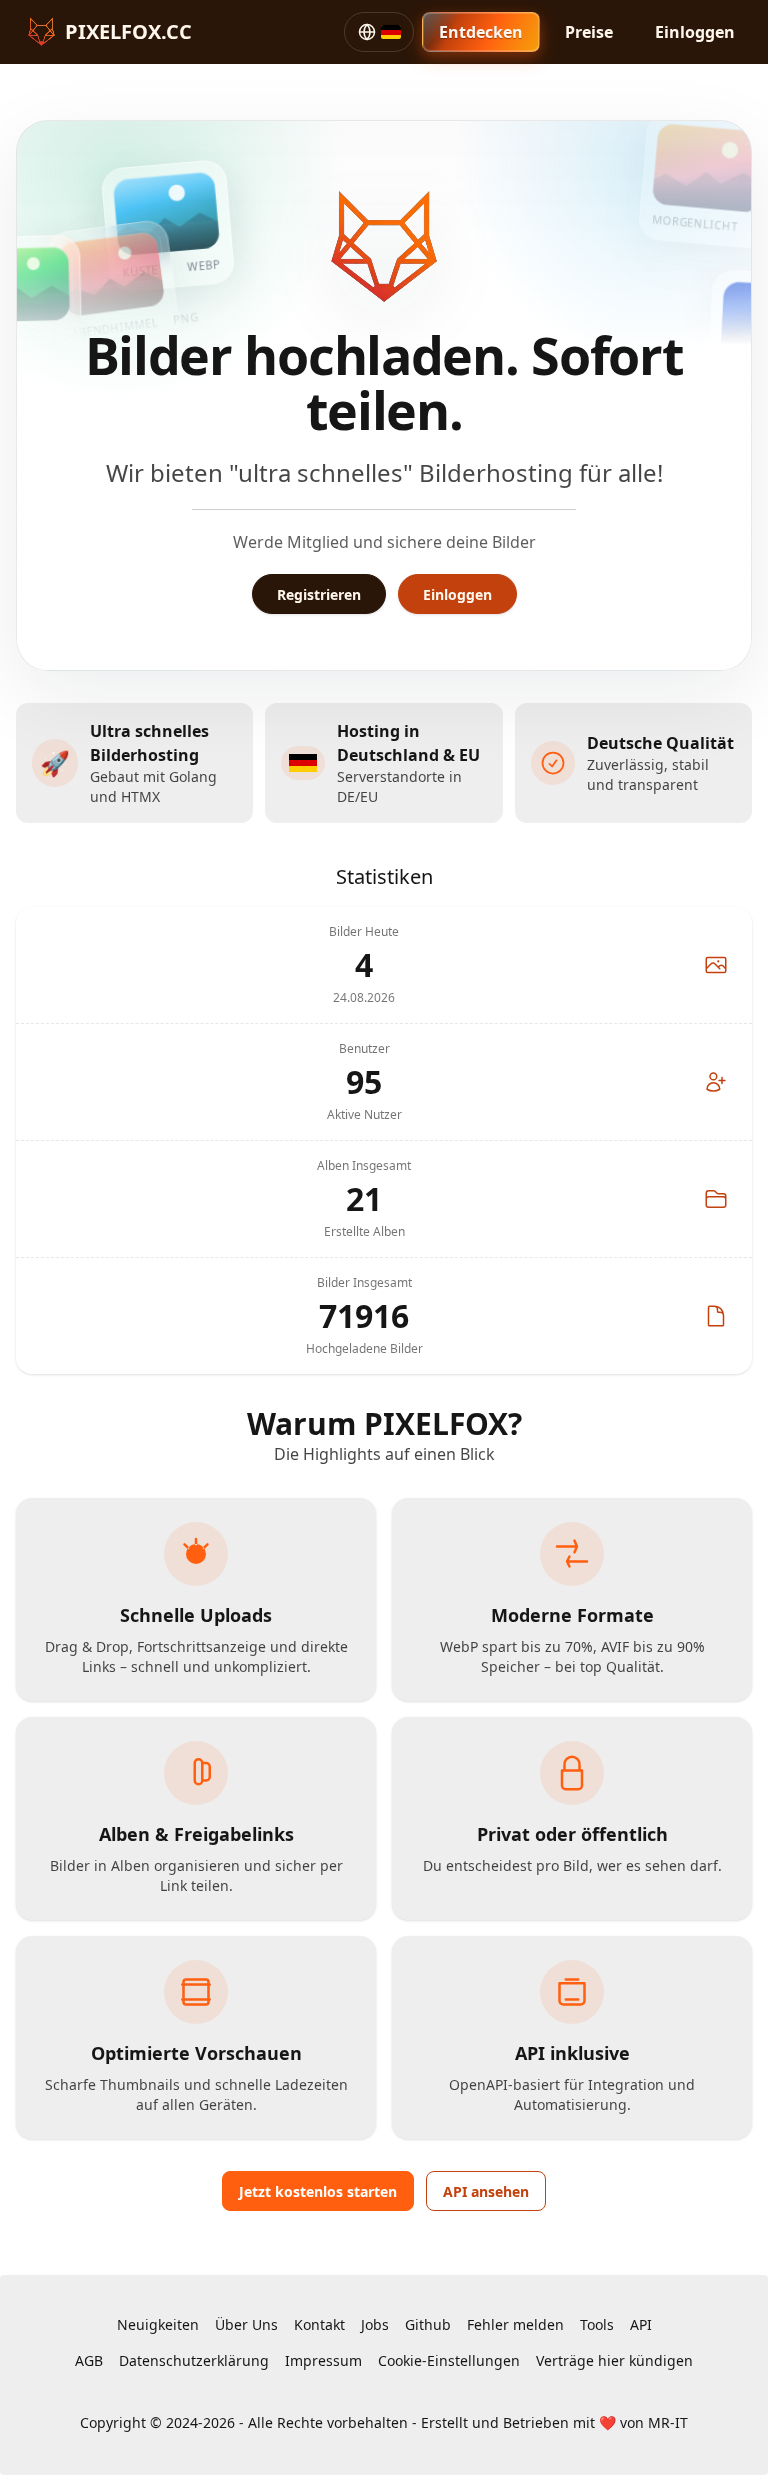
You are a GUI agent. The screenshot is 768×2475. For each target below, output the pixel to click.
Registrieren (319, 594)
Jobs (375, 2324)
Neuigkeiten (158, 2324)
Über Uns (246, 2324)
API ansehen (486, 2191)
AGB (89, 2360)
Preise (589, 32)
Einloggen (695, 32)
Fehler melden (515, 2324)
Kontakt (319, 2324)
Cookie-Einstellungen (449, 2360)
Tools (597, 2324)
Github (428, 2324)
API (641, 2324)
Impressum (323, 2360)
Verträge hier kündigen (614, 2360)
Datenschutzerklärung (194, 2360)
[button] (379, 32)
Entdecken (481, 32)
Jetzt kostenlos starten (318, 2191)
